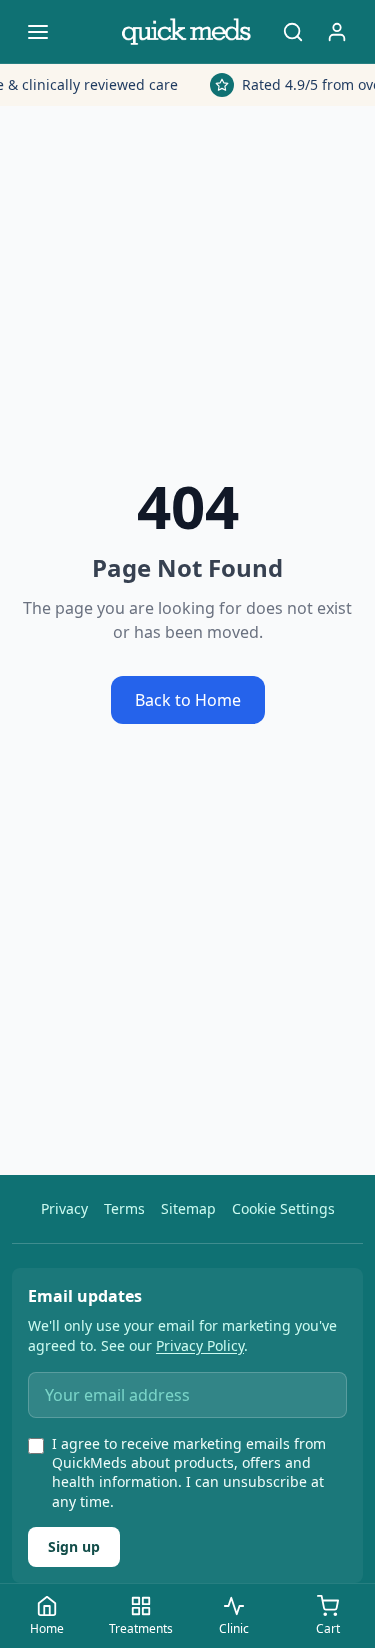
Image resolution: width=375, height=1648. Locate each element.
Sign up (74, 1546)
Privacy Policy (200, 1345)
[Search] (293, 32)
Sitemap (188, 1208)
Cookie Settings (283, 1208)
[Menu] (38, 32)
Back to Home (188, 700)
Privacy (64, 1208)
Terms (124, 1208)
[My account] (337, 32)
